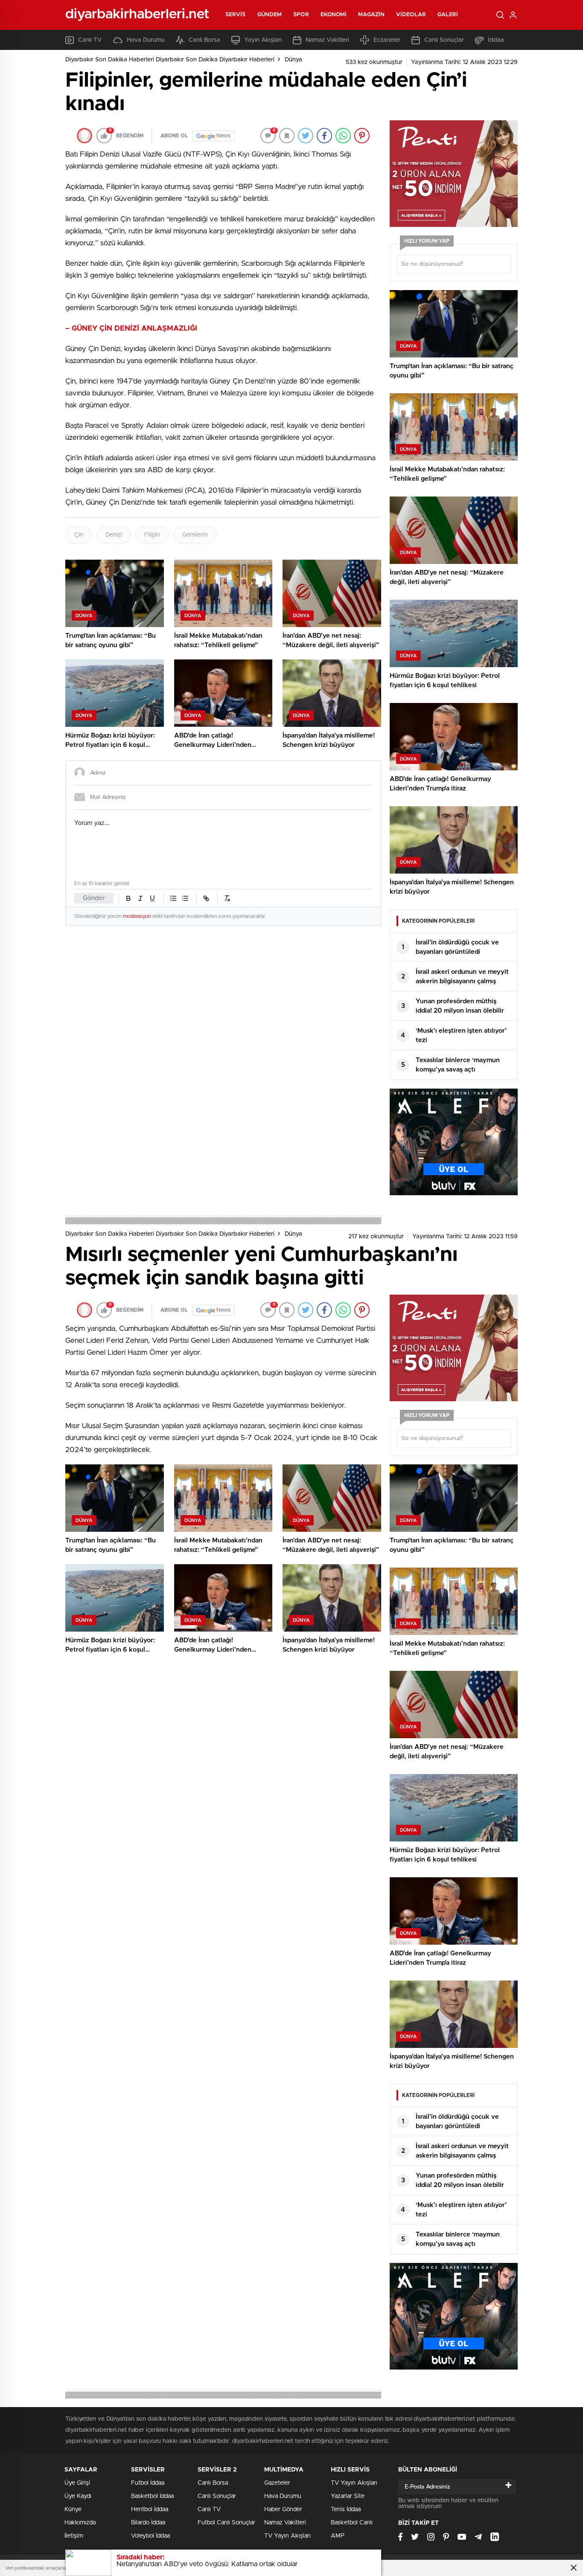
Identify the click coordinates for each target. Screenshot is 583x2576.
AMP (338, 2536)
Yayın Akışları (263, 40)
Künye (73, 2509)
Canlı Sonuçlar (444, 40)
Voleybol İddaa (150, 2536)
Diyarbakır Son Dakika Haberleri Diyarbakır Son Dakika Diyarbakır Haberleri (170, 60)
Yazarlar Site (348, 2496)
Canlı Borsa (204, 40)
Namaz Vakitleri (327, 40)
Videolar (411, 15)
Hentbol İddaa (150, 2509)
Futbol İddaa (148, 2483)
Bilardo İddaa (148, 2523)
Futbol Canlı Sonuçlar (226, 2523)
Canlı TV (90, 40)
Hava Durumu (146, 40)
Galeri (448, 15)
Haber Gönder (283, 2509)
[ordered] (173, 898)
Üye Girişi (77, 2483)
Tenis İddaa (346, 2509)
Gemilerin (195, 535)
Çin (79, 535)
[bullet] (185, 898)
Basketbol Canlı (352, 2523)
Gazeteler (277, 2483)
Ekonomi (334, 15)
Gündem (270, 15)
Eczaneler (387, 40)
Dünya (293, 60)
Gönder (94, 898)
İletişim (74, 2536)
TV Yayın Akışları (287, 2536)
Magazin (371, 15)
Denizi (114, 535)
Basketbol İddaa (152, 2496)
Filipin (152, 535)
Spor (301, 15)
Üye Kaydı (78, 2496)
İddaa (496, 40)
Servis (236, 15)
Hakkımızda (80, 2523)
